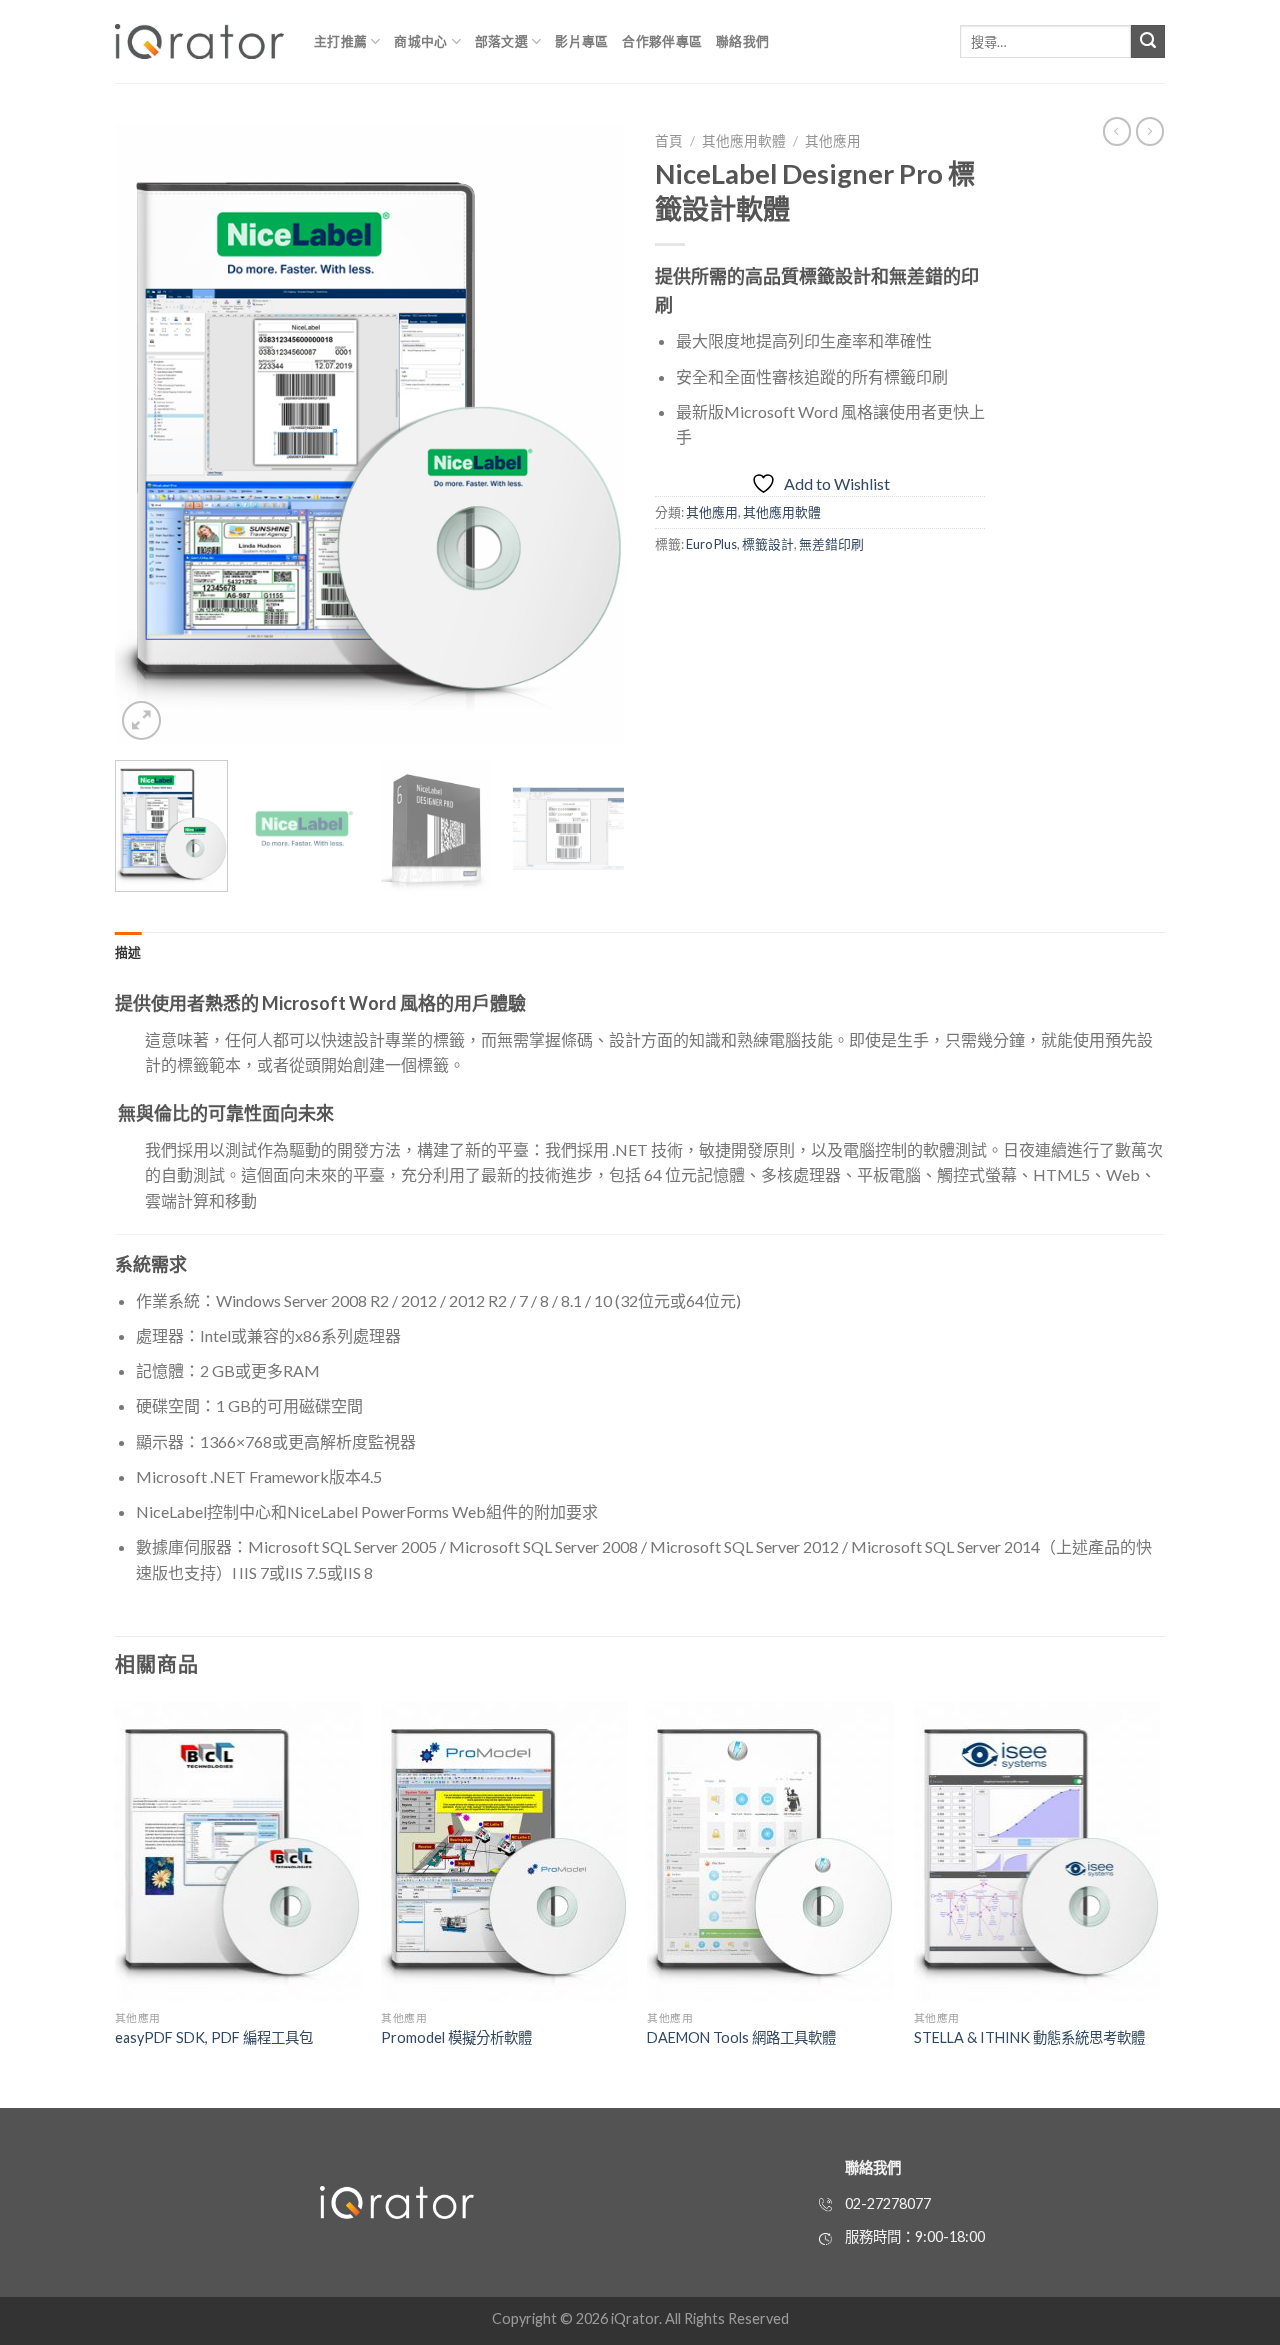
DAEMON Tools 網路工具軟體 (741, 2037)
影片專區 (581, 41)
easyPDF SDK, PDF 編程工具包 (214, 2037)
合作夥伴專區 (662, 41)
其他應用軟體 (744, 141)
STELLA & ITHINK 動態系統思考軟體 (1029, 2037)
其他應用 (833, 141)
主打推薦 (340, 41)
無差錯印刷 (831, 544)
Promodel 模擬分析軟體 (456, 2037)
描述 (128, 952)
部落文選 (501, 41)
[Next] (590, 434)
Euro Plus (711, 544)
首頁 (669, 141)
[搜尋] (1148, 42)
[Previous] (150, 434)
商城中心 (420, 41)
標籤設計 (768, 544)
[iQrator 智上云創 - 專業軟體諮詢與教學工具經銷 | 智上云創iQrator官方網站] (199, 41)
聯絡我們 (742, 41)
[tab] (128, 952)
